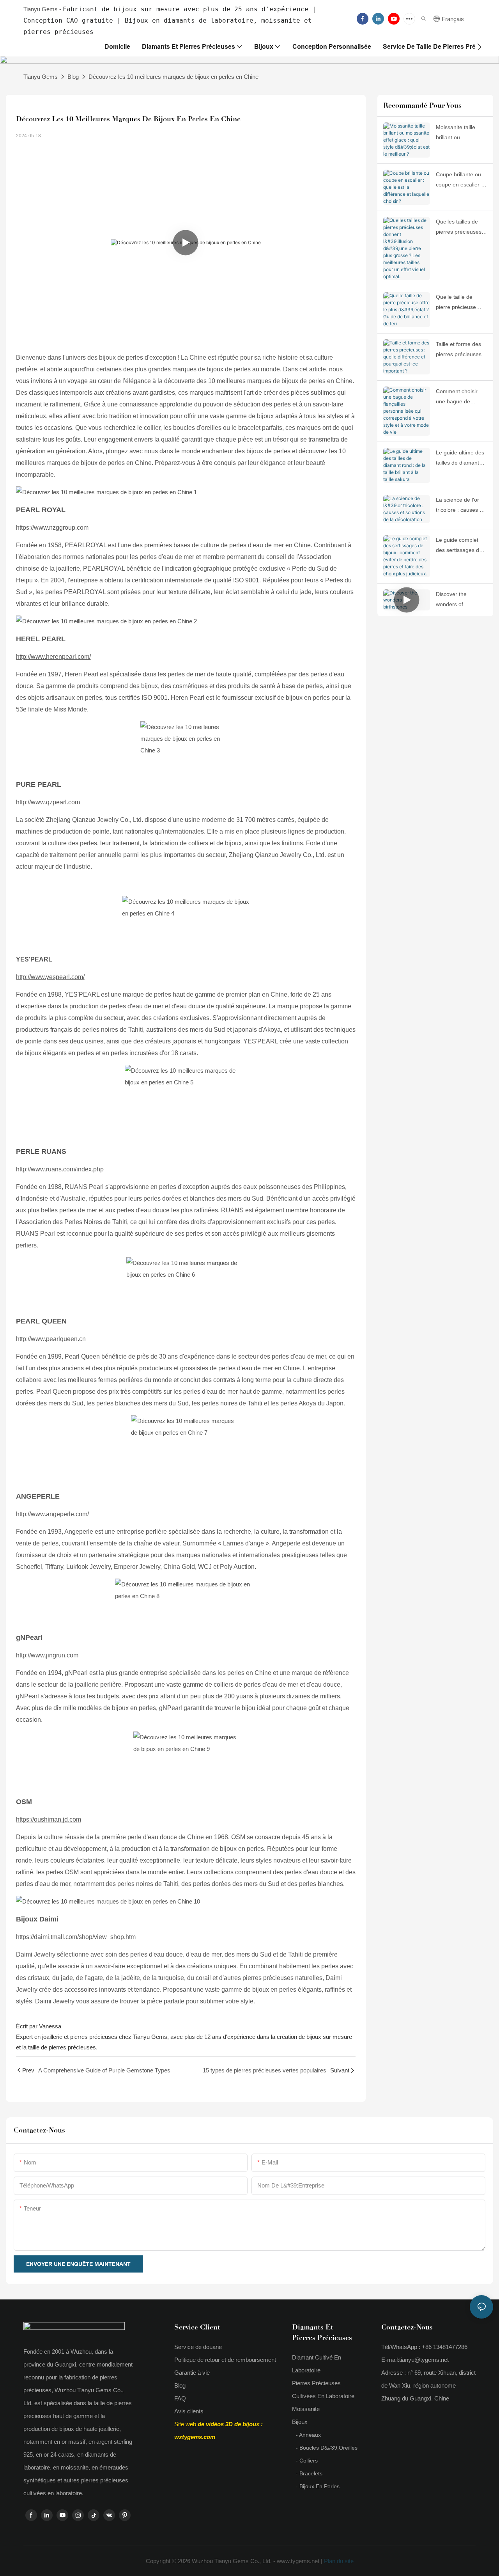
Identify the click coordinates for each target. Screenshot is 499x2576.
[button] (479, 47)
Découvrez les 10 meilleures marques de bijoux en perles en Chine (173, 77)
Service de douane (198, 2347)
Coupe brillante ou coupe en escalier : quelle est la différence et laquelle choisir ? (462, 180)
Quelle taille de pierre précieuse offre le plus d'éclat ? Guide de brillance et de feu (461, 303)
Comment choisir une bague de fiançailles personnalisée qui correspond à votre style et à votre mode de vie (459, 397)
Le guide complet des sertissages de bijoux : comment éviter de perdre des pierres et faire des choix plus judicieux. (461, 546)
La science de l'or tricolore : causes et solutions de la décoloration (460, 506)
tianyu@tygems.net (424, 2360)
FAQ (180, 2398)
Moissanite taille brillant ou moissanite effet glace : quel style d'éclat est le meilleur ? (457, 133)
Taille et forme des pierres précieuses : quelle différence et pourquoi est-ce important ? (460, 350)
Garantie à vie (192, 2373)
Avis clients (189, 2411)
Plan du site (338, 2561)
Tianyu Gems (41, 77)
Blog (73, 77)
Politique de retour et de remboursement (225, 2360)
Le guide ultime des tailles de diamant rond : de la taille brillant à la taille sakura (460, 458)
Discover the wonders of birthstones (451, 600)
